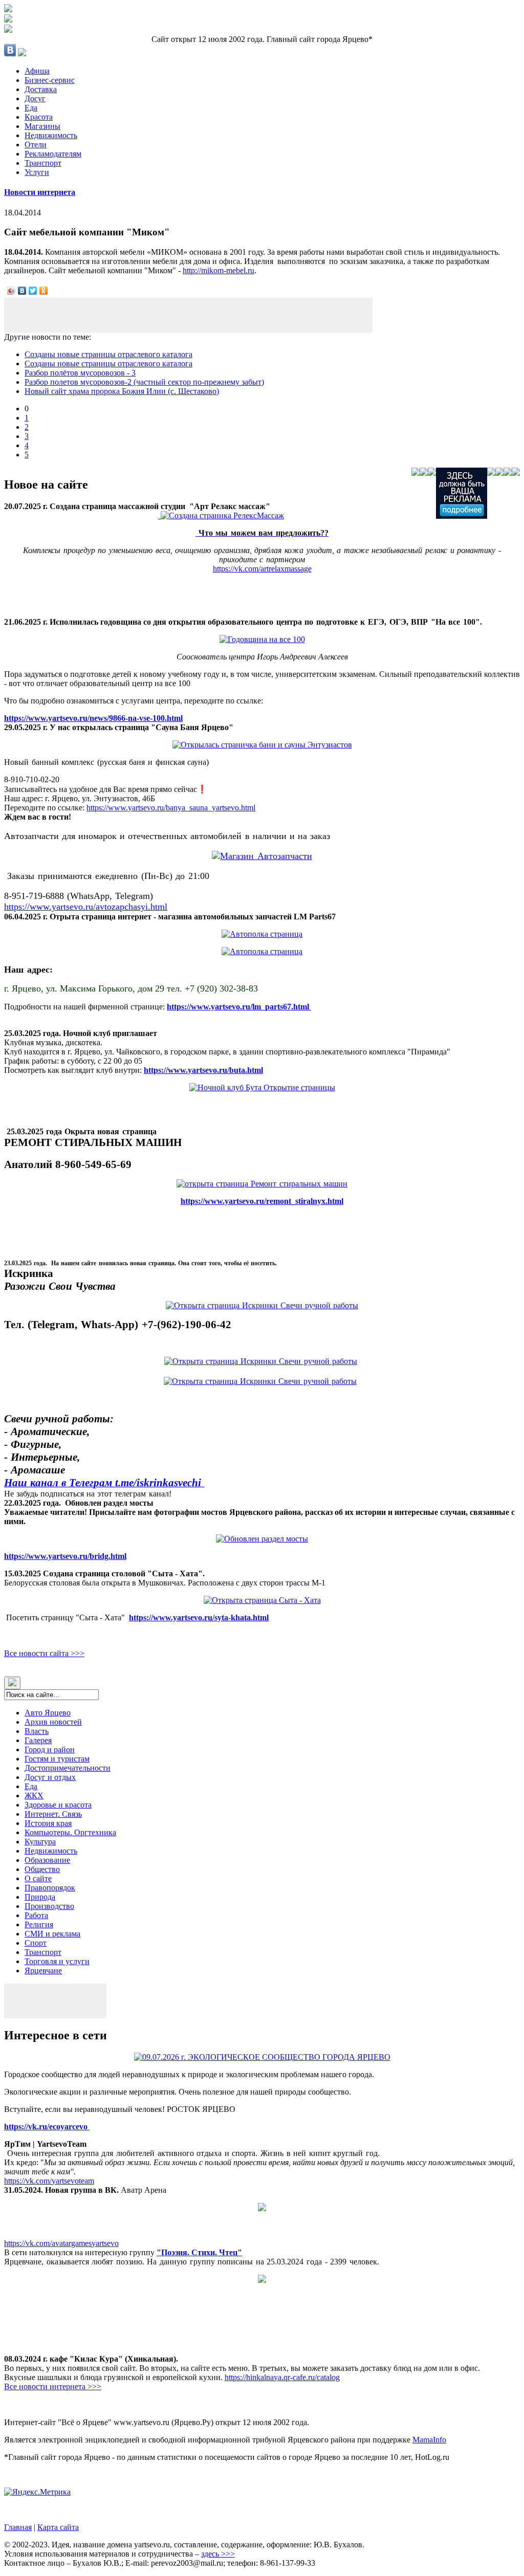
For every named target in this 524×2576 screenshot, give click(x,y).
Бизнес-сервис (50, 80)
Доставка (41, 89)
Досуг (35, 98)
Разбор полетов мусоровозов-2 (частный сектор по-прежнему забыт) (144, 382)
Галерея (38, 1740)
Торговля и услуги (57, 1961)
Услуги (37, 172)
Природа (40, 1897)
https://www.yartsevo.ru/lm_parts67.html (239, 1007)
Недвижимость (51, 135)
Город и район (50, 1749)
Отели (36, 145)
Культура (40, 1842)
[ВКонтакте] (22, 291)
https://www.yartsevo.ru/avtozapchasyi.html (86, 907)
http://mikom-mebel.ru (219, 270)
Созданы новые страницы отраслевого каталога (108, 354)
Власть (37, 1731)
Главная (18, 2527)
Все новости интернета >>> (53, 2386)
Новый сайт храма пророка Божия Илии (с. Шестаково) (122, 391)
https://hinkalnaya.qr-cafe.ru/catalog (282, 2377)
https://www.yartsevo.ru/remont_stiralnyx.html (262, 1201)
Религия (39, 1924)
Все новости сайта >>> (44, 1653)
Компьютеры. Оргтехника (70, 1832)
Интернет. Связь (53, 1814)
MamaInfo (429, 2440)
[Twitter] (33, 291)
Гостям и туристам (57, 1759)
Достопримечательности (68, 1768)
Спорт (36, 1943)
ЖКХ (34, 1796)
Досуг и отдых (50, 1777)
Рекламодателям (53, 154)
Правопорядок (50, 1888)
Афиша (37, 71)
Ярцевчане (43, 1970)
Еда (31, 108)
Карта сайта (58, 2527)
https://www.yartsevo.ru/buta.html (203, 1070)
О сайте (38, 1878)
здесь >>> (218, 2554)
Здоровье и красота (58, 1805)
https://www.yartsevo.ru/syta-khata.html (199, 1617)
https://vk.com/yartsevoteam (49, 2181)
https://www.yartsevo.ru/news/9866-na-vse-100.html (93, 718)
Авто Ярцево (48, 1713)
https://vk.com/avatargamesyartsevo (61, 2243)
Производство (49, 1906)
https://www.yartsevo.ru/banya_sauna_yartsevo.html (171, 808)
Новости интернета (40, 192)
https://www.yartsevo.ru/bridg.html (65, 1556)
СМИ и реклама (52, 1934)
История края (48, 1823)
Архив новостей (53, 1722)
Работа (36, 1915)
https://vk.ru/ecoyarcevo (47, 2127)
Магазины (42, 126)
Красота (39, 117)
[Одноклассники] (44, 291)
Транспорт (43, 163)
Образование (47, 1860)
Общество (42, 1869)
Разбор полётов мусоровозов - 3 (80, 373)
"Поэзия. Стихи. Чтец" (199, 2252)
